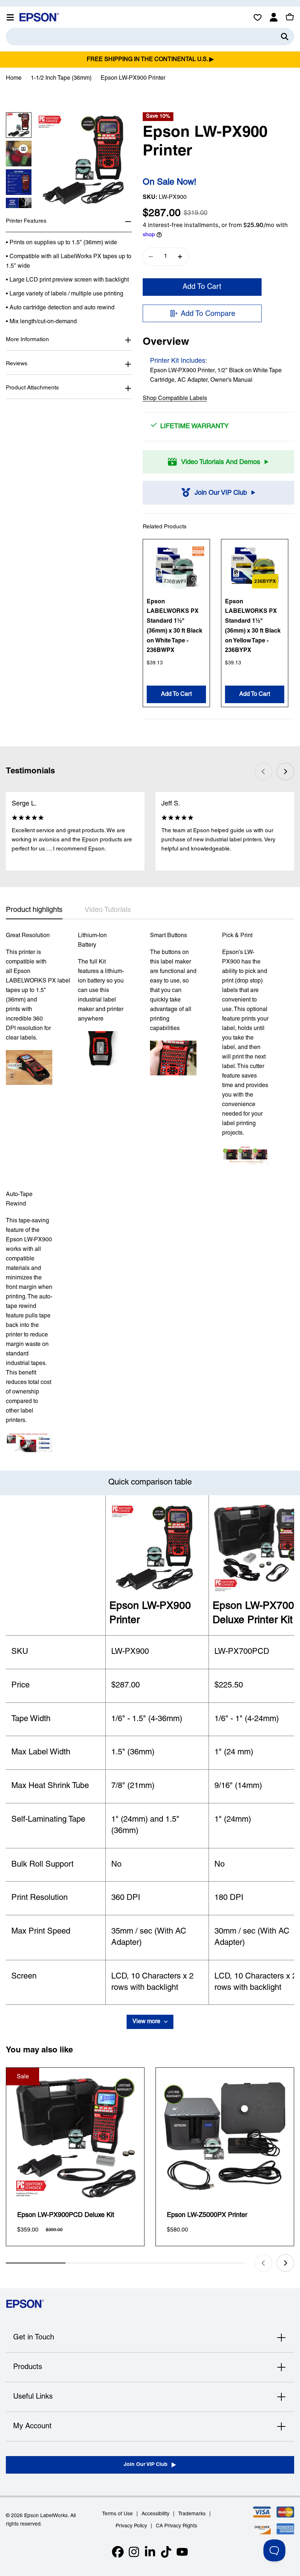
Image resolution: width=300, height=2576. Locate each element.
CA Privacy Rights (177, 2526)
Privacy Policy (131, 2526)
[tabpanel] (150, 1192)
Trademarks (192, 2514)
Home (14, 78)
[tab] (34, 912)
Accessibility (155, 2514)
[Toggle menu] (10, 17)
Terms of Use (117, 2514)
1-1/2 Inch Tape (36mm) (61, 78)
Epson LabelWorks (46, 2516)
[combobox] (150, 37)
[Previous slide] (263, 772)
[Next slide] (285, 772)
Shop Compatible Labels (175, 399)
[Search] (285, 37)
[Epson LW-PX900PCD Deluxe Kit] (75, 2137)
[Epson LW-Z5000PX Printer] (225, 2137)
